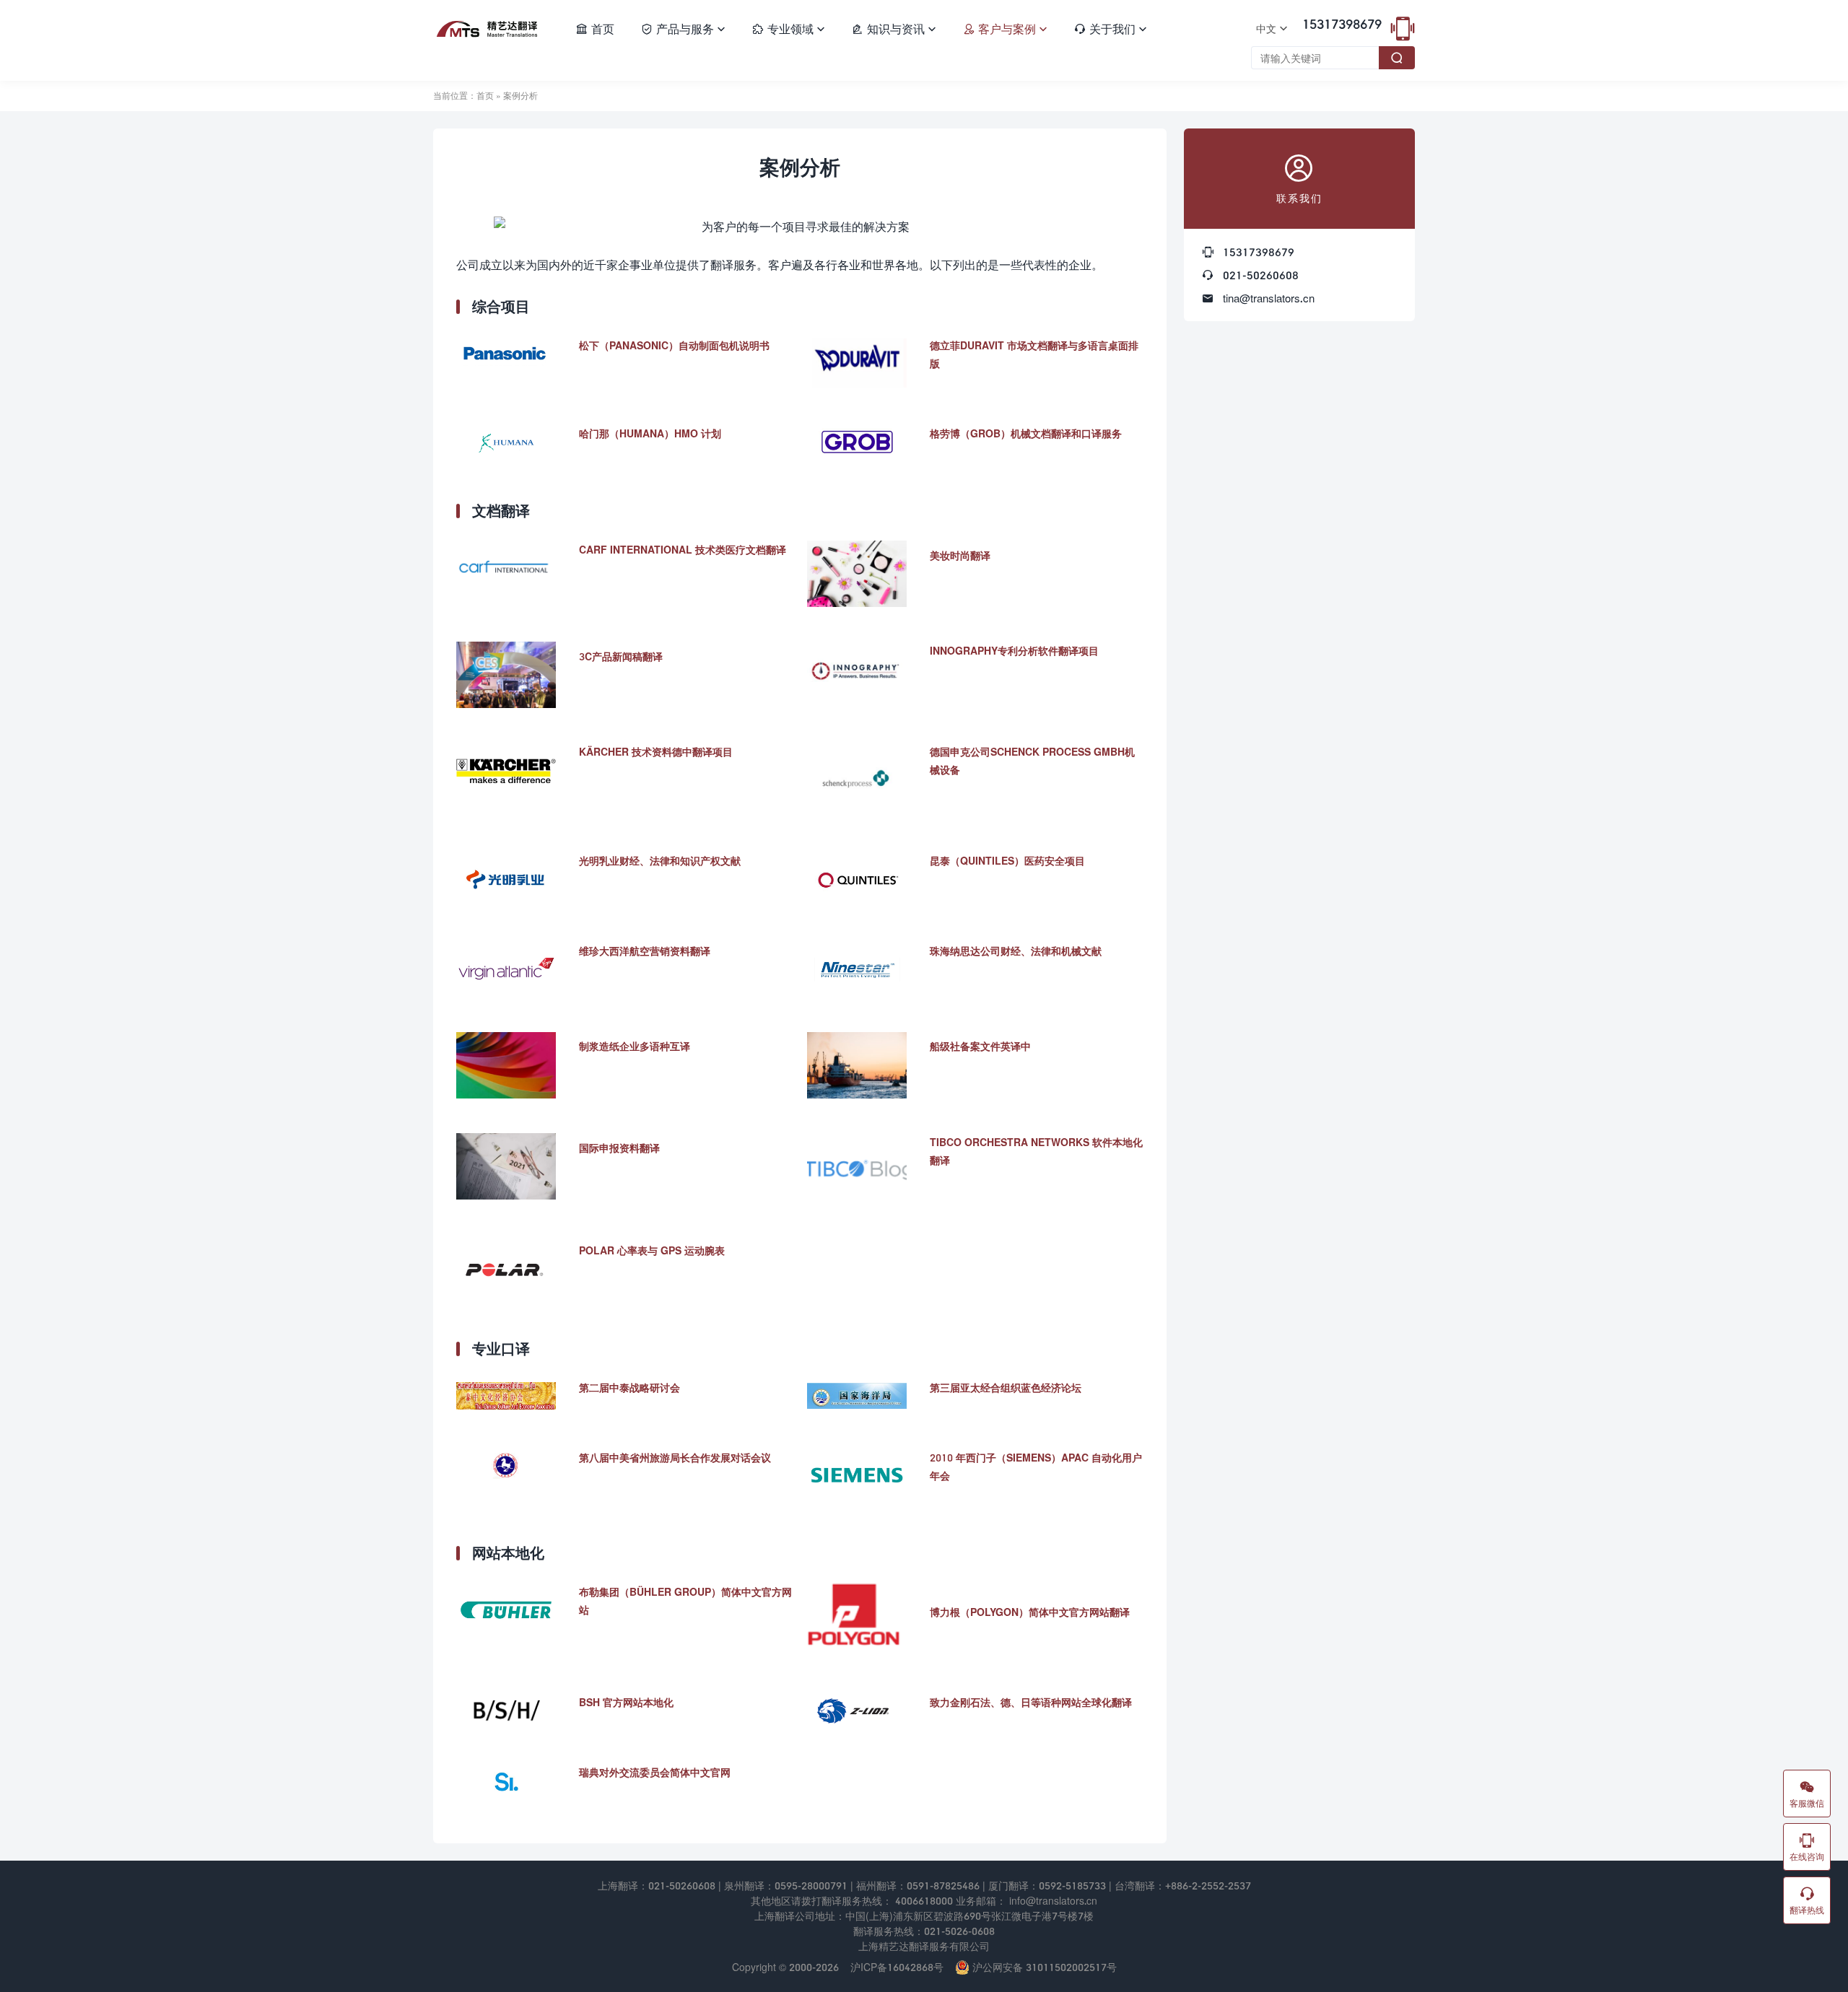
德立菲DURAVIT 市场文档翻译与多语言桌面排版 (1034, 354)
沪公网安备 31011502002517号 (1043, 1967)
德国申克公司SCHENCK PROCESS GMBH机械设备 (1032, 761)
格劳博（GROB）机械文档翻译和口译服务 (1026, 433)
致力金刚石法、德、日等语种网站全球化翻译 (1031, 1702)
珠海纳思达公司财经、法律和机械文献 (1016, 951)
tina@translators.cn (1269, 298)
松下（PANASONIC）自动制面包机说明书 (674, 345)
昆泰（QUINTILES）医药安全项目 (1007, 861)
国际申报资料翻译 (619, 1148)
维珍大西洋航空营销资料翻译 (645, 951)
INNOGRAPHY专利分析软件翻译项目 (1014, 651)
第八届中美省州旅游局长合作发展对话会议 (675, 1458)
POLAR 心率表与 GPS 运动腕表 (652, 1250)
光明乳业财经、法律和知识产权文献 (660, 861)
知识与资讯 (894, 29)
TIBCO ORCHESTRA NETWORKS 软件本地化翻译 (1036, 1151)
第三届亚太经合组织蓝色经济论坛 (1006, 1388)
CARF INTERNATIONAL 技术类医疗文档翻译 (683, 550)
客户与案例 (1005, 29)
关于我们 (1110, 29)
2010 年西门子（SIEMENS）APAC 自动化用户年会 (1036, 1467)
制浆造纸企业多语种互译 (635, 1046)
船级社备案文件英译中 (980, 1046)
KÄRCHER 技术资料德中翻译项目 (656, 752)
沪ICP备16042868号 (897, 1967)
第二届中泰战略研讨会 (629, 1388)
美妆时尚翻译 (960, 555)
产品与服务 (683, 29)
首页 (595, 29)
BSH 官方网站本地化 (626, 1702)
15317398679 (1342, 24)
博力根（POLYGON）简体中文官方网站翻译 (1030, 1612)
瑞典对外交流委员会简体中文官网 (655, 1772)
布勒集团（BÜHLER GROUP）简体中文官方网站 (685, 1601)
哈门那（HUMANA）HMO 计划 (650, 433)
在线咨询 (1807, 1847)
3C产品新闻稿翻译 (621, 656)
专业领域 (788, 29)
